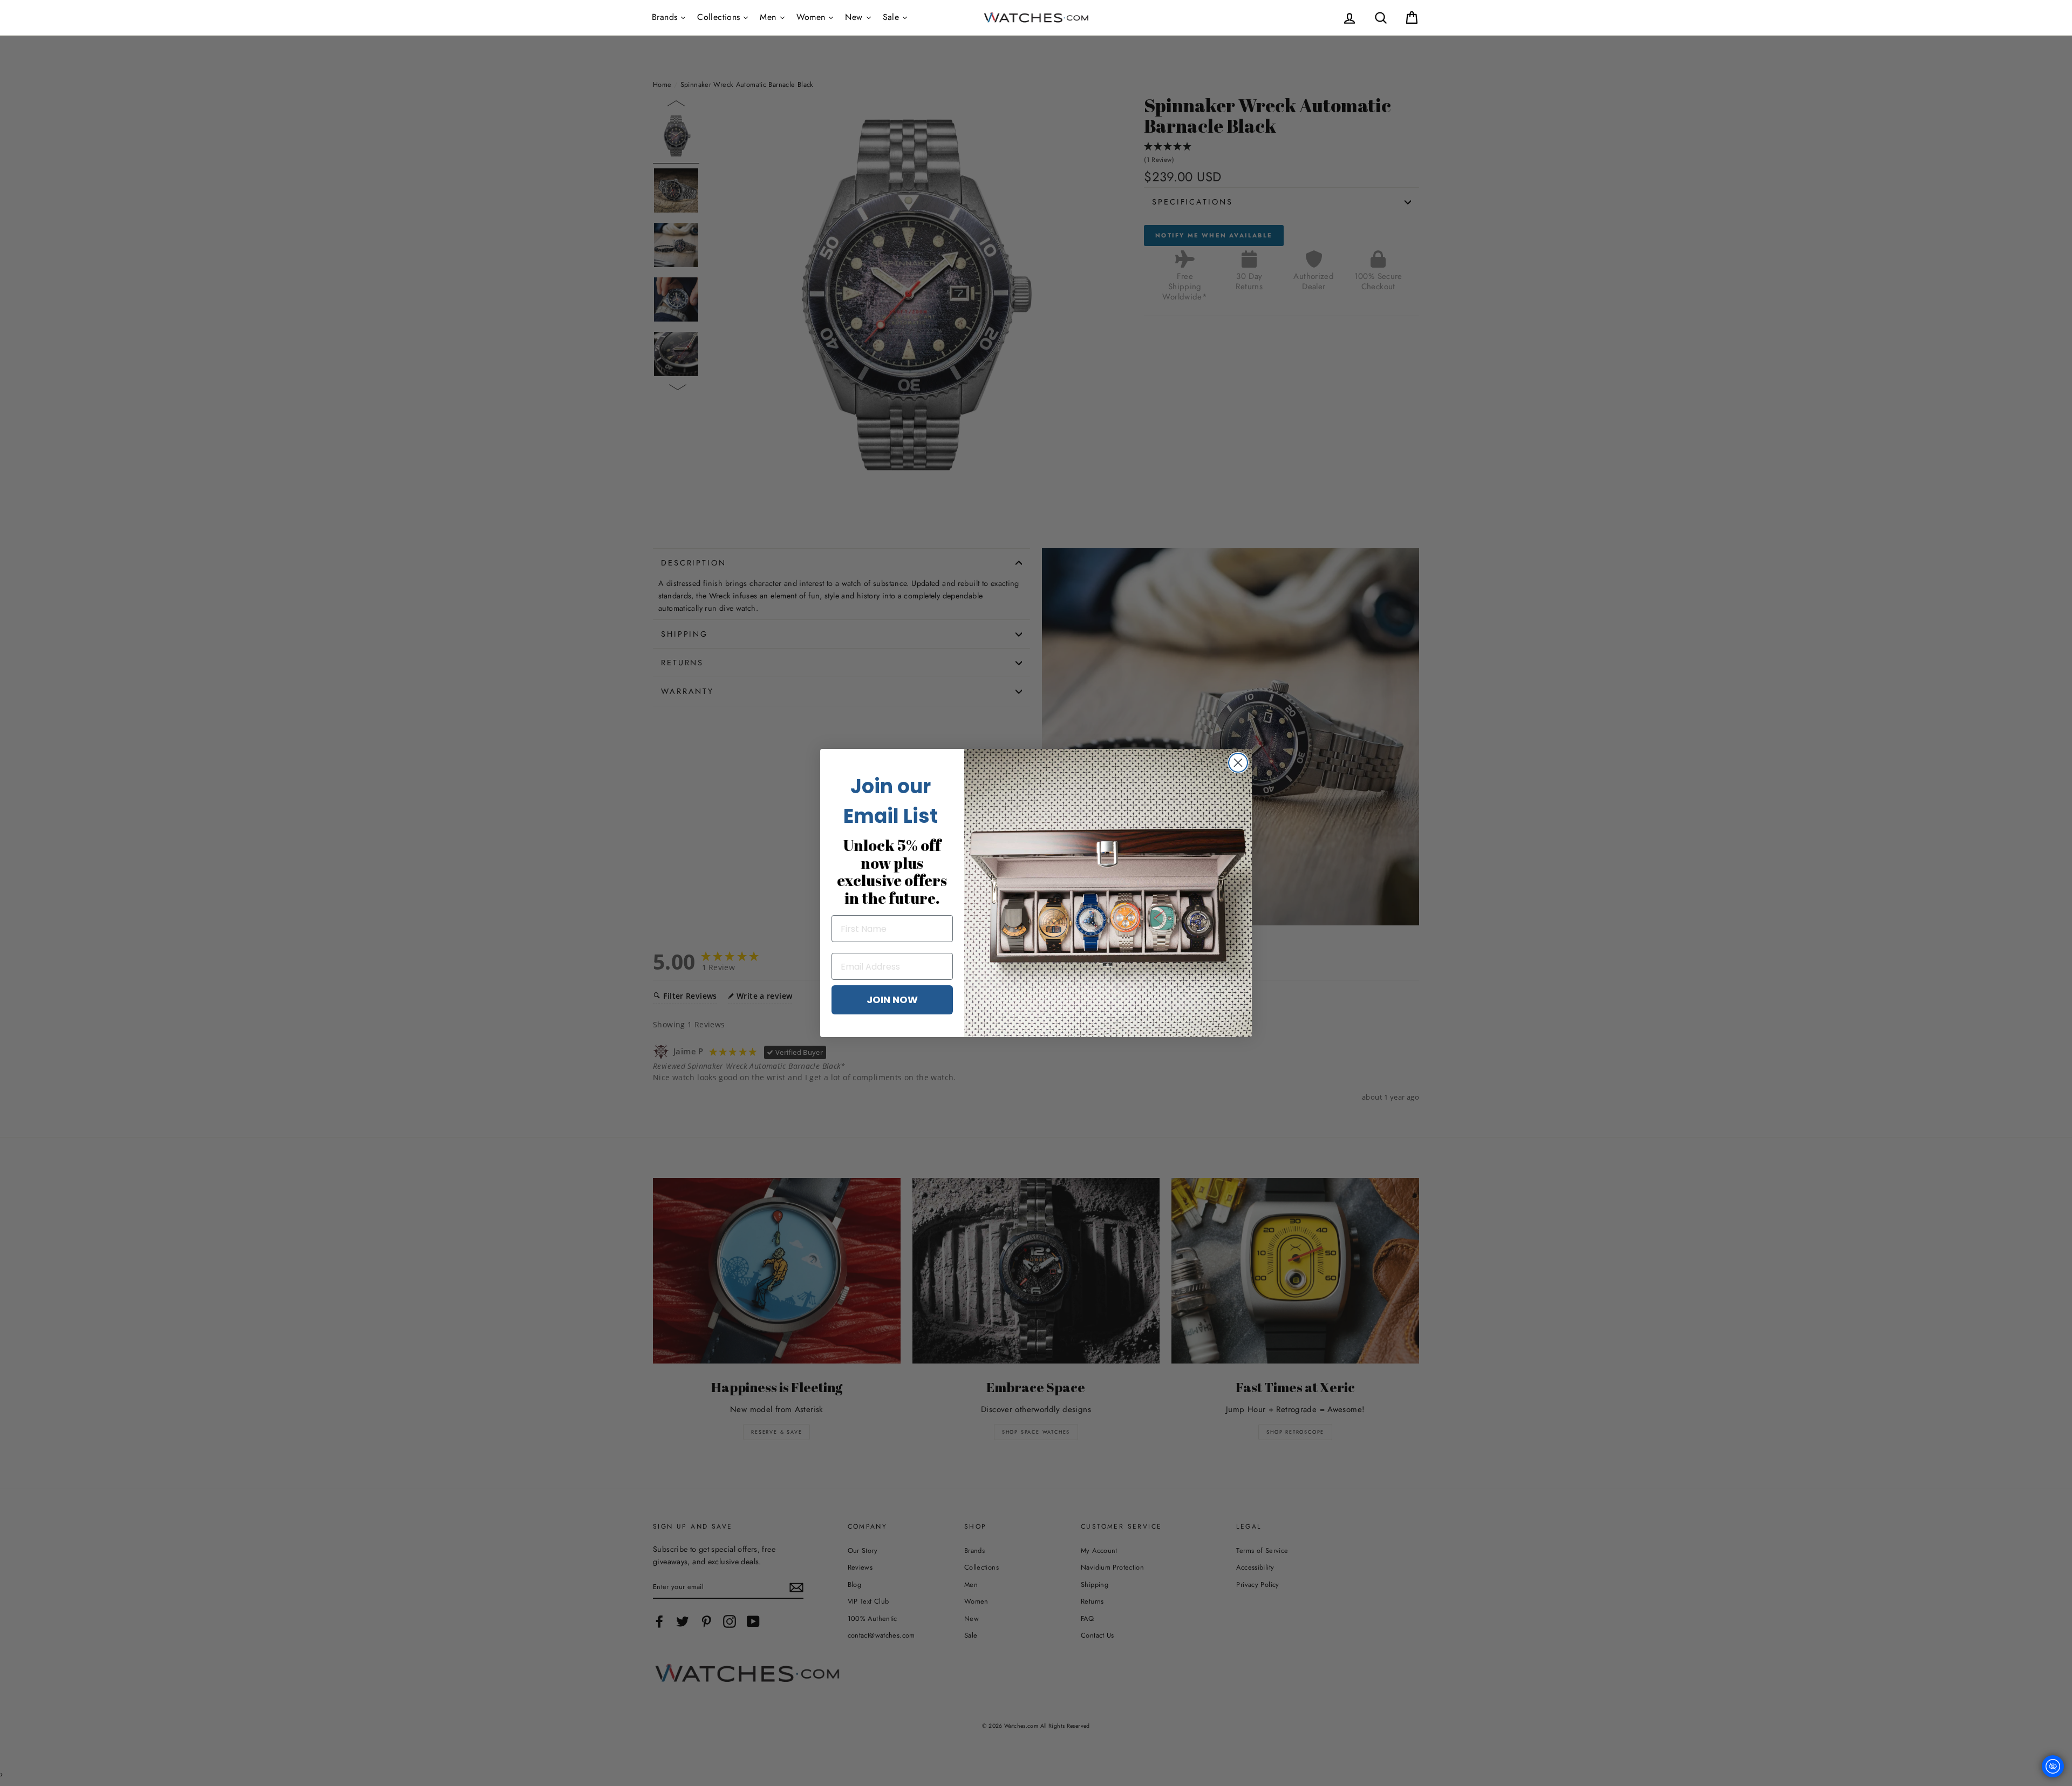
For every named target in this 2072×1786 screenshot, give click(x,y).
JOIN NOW (892, 1000)
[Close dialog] (1238, 763)
